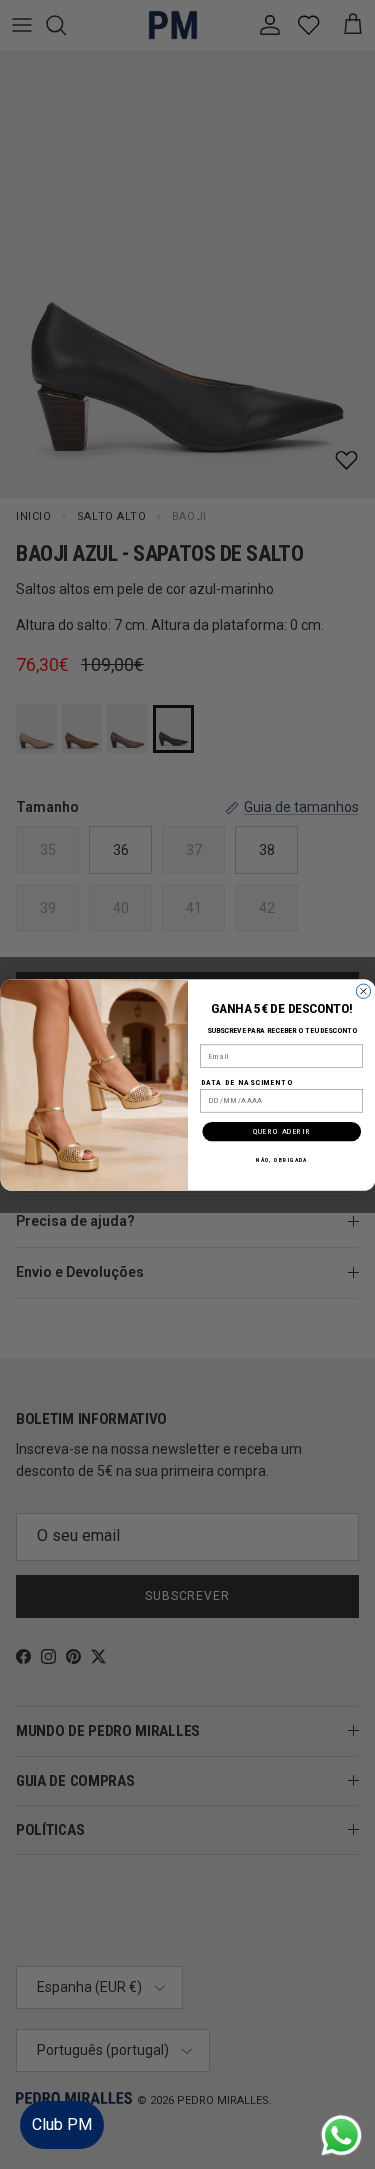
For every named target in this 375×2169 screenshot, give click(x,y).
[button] (339, 2093)
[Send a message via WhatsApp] (341, 2135)
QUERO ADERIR (281, 1130)
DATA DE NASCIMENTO (246, 1081)
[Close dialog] (363, 991)
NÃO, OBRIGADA (281, 1159)
